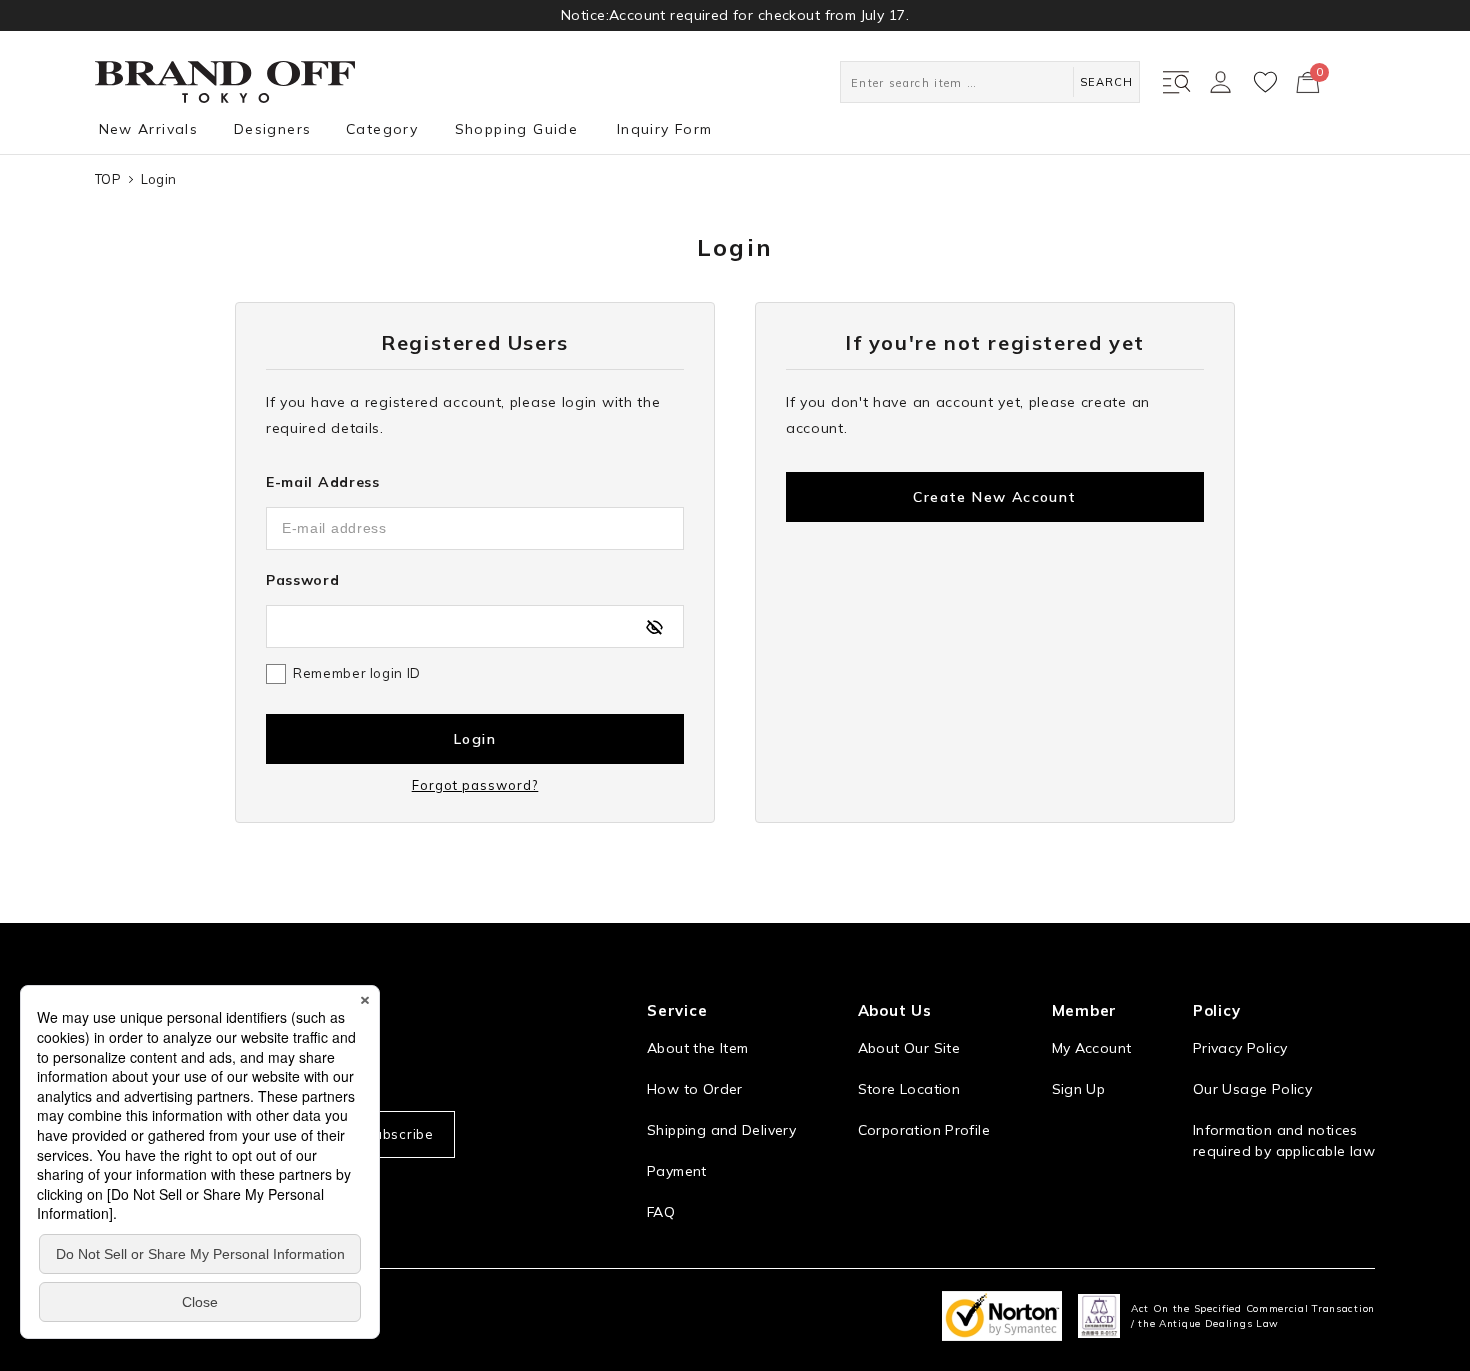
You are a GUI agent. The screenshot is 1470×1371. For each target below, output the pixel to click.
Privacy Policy (1240, 1048)
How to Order (695, 1089)
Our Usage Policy (1252, 1089)
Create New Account (994, 497)
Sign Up (1079, 1089)
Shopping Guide (517, 129)
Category (382, 129)
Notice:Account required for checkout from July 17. (735, 15)
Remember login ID (357, 673)
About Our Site (909, 1048)
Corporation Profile (924, 1130)
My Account (1092, 1048)
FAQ (661, 1212)
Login (475, 739)
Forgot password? (475, 785)
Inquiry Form (665, 129)
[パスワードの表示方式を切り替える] (654, 627)
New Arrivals (149, 129)
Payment (677, 1171)
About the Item (697, 1048)
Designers (273, 129)
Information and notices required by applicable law (1284, 1140)
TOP (108, 179)
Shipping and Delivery (721, 1130)
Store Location (909, 1089)
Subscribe (399, 1134)
